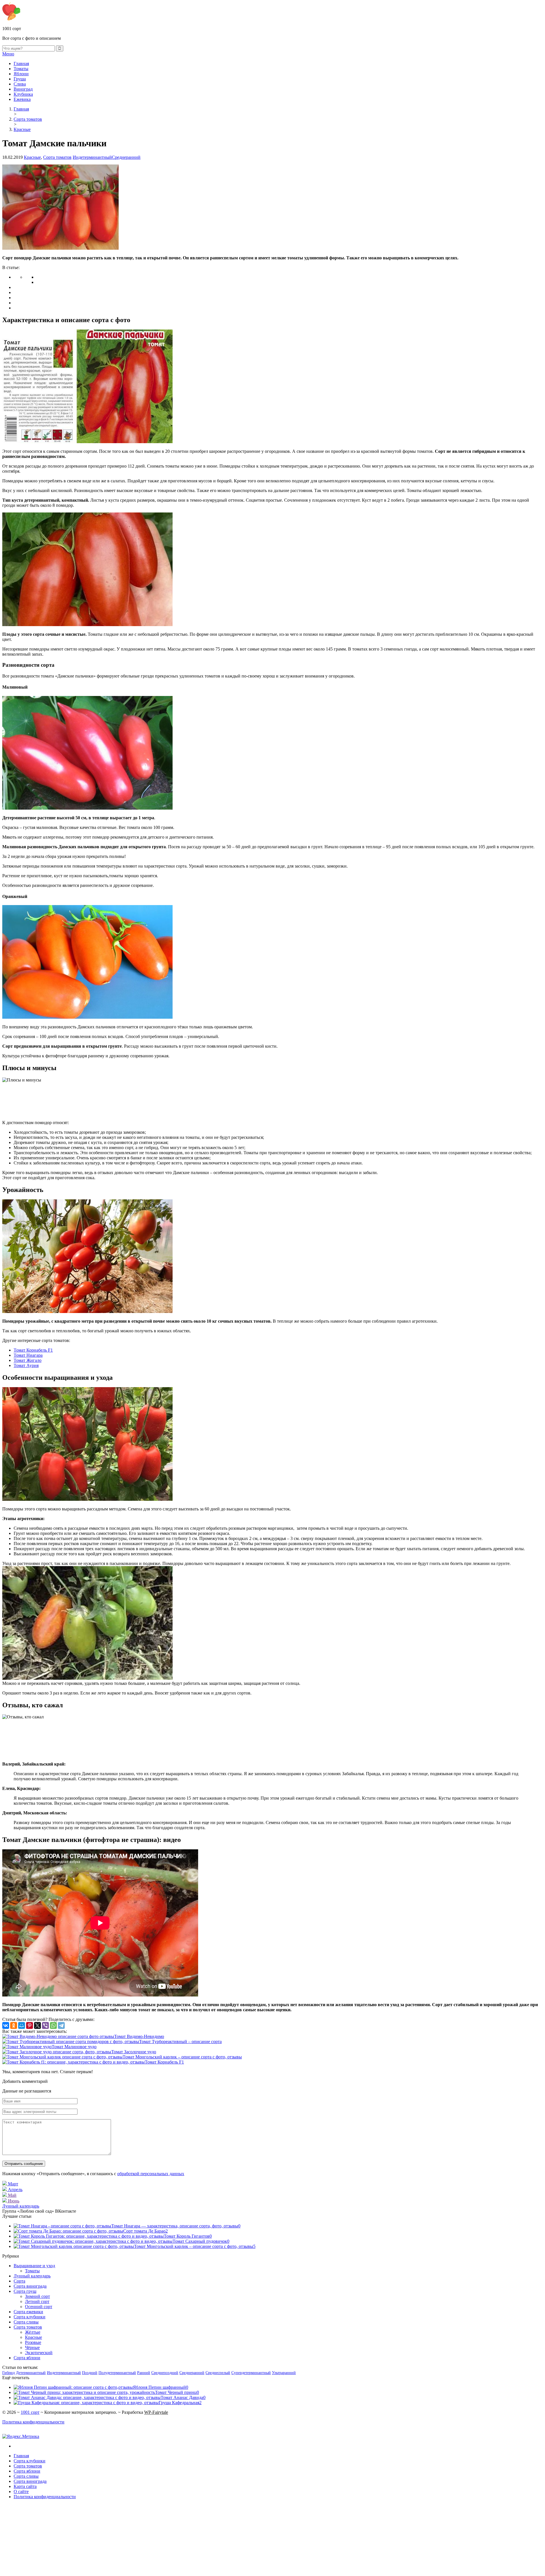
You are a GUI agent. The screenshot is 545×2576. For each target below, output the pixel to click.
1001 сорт (30, 2412)
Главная (21, 63)
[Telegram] (61, 2025)
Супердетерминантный (251, 2373)
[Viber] (45, 2025)
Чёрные (32, 2347)
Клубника (23, 94)
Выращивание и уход (34, 2266)
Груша (20, 79)
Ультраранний (284, 2373)
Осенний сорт (39, 2307)
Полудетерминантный (117, 2373)
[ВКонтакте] (6, 2025)
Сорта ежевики (28, 2312)
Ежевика (22, 99)
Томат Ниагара (28, 1355)
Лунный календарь (21, 2206)
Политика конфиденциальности (33, 2422)
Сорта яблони (27, 2358)
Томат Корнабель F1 (33, 1350)
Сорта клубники (30, 2317)
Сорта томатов (57, 157)
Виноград (23, 89)
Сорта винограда (30, 2286)
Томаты (21, 69)
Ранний (144, 2373)
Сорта (19, 2281)
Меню (8, 54)
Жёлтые (33, 2332)
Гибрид (9, 2373)
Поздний (90, 2373)
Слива (20, 84)
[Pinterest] (30, 2025)
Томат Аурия (26, 1365)
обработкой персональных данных (151, 2174)
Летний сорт (37, 2301)
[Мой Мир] (22, 2025)
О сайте (21, 2491)
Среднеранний (126, 157)
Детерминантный (31, 2373)
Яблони (21, 74)
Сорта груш (25, 2291)
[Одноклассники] (14, 2025)
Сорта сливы (26, 2322)
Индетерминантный (92, 157)
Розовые (33, 2342)
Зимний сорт (37, 2296)
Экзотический (39, 2353)
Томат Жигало (28, 1360)
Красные (32, 157)
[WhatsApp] (53, 2025)
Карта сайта (25, 2486)
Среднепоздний (165, 2373)
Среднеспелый (218, 2373)
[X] (37, 2025)
